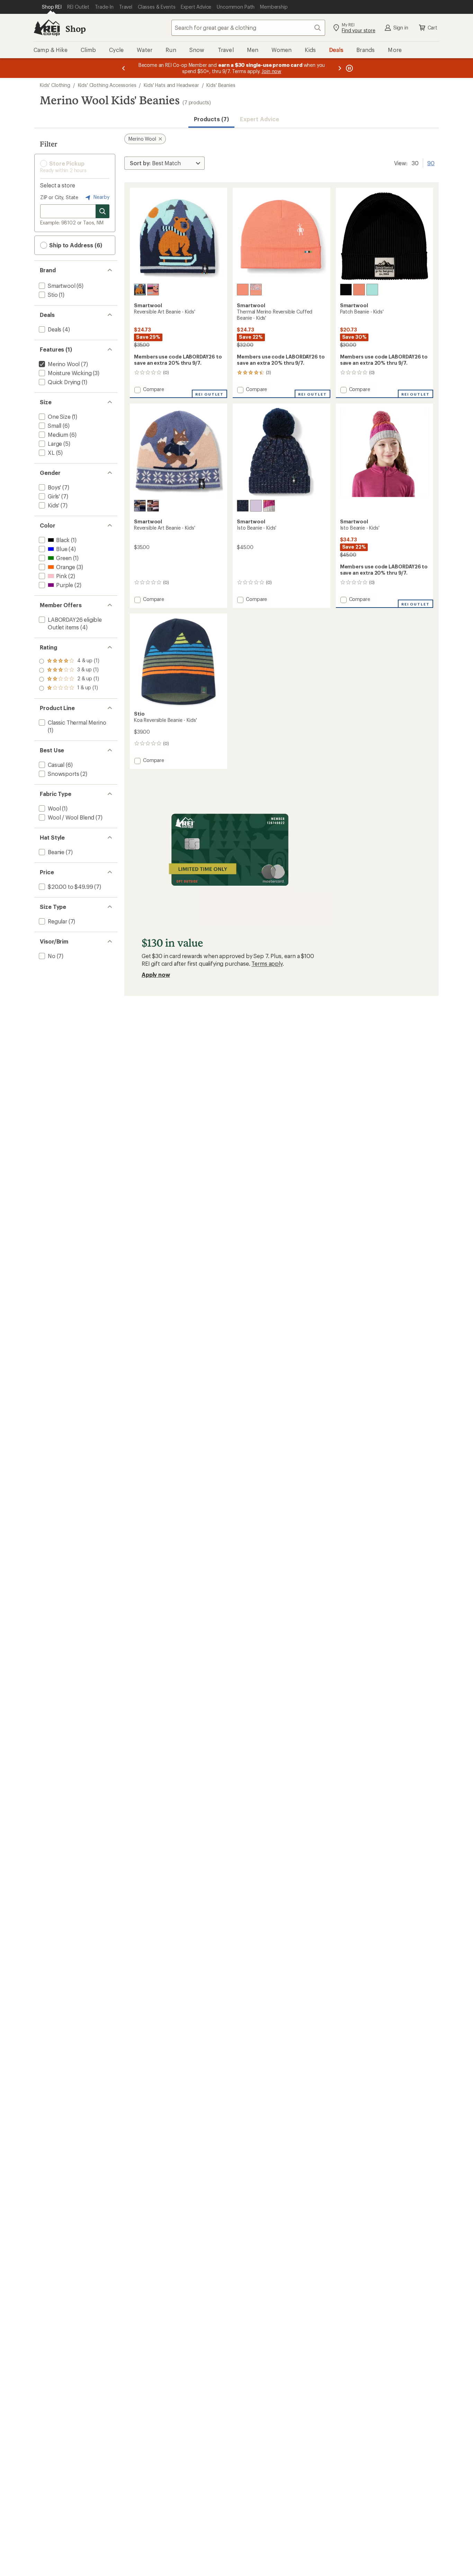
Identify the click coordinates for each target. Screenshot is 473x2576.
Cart (432, 28)
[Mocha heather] (153, 506)
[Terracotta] (153, 290)
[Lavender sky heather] (256, 506)
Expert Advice (260, 119)
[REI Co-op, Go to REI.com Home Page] (47, 28)
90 (431, 162)
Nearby (101, 197)
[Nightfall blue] (140, 506)
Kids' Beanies (221, 85)
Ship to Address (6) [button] (75, 245)
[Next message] (340, 68)
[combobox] (248, 28)
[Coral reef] (243, 290)
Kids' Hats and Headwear (171, 85)
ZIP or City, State (59, 197)
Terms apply (267, 963)
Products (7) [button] (211, 119)
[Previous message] (124, 68)
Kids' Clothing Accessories (107, 85)
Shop (75, 29)
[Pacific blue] (140, 290)
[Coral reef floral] (256, 290)
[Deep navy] (243, 506)
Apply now (156, 975)
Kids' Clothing (55, 85)
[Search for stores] (102, 211)
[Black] (346, 290)
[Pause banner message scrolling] (349, 68)
